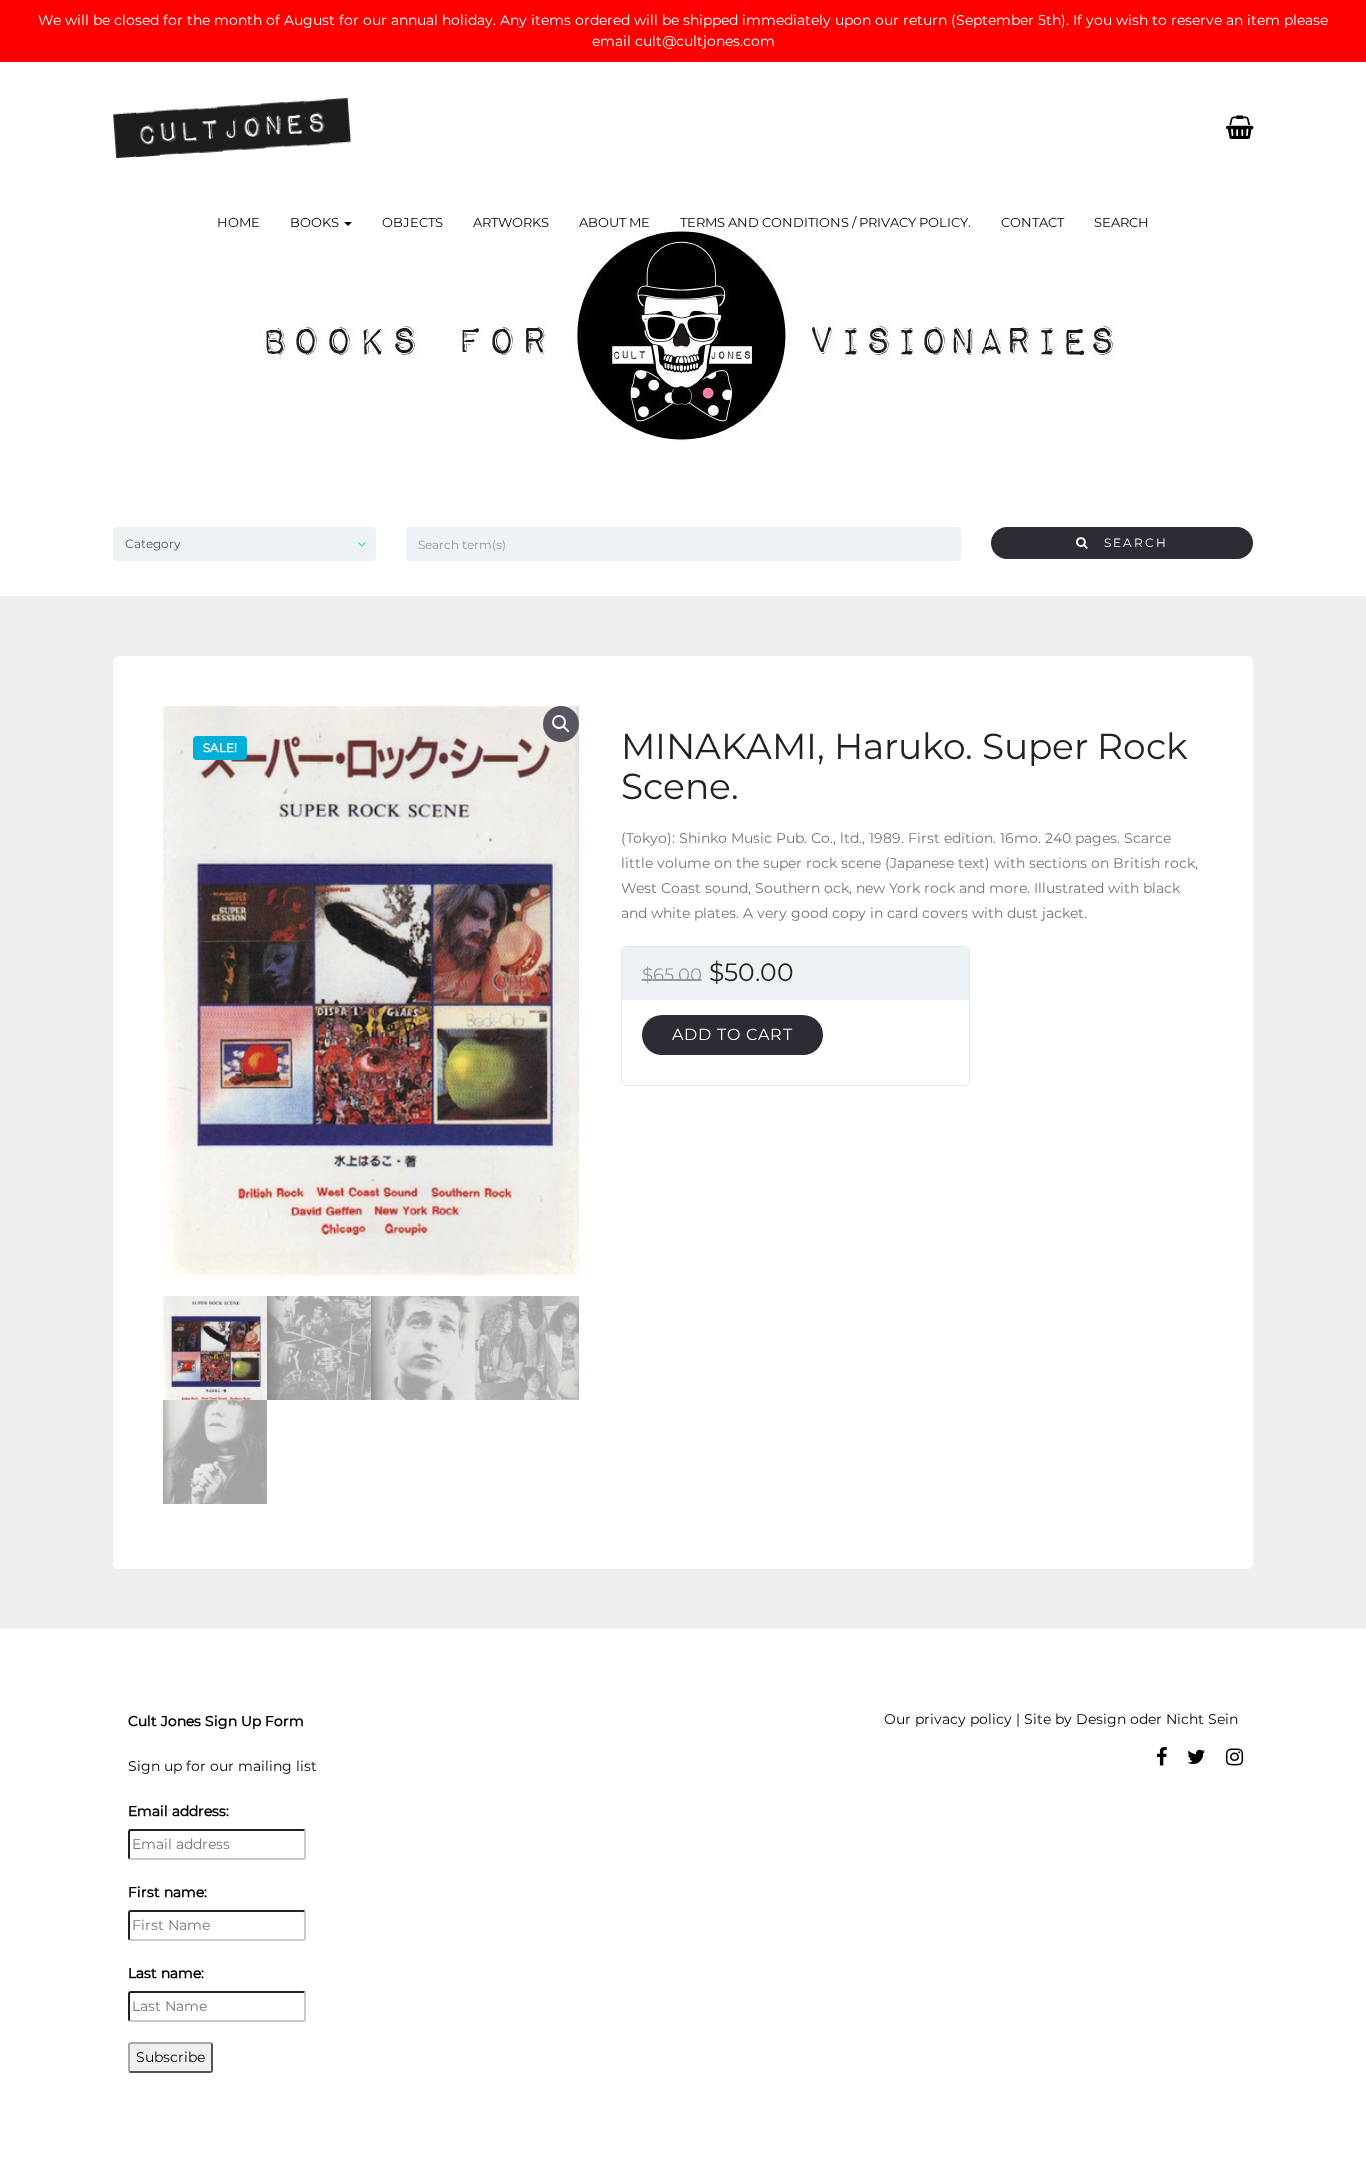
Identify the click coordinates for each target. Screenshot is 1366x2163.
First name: (167, 1892)
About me (614, 222)
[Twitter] (1196, 1757)
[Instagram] (1234, 1757)
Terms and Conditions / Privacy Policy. (825, 222)
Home (238, 222)
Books (316, 222)
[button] (561, 724)
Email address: (178, 1811)
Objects (412, 222)
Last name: (166, 1973)
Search (1121, 222)
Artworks (511, 222)
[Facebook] (1161, 1757)
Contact (1032, 222)
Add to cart (732, 1034)
